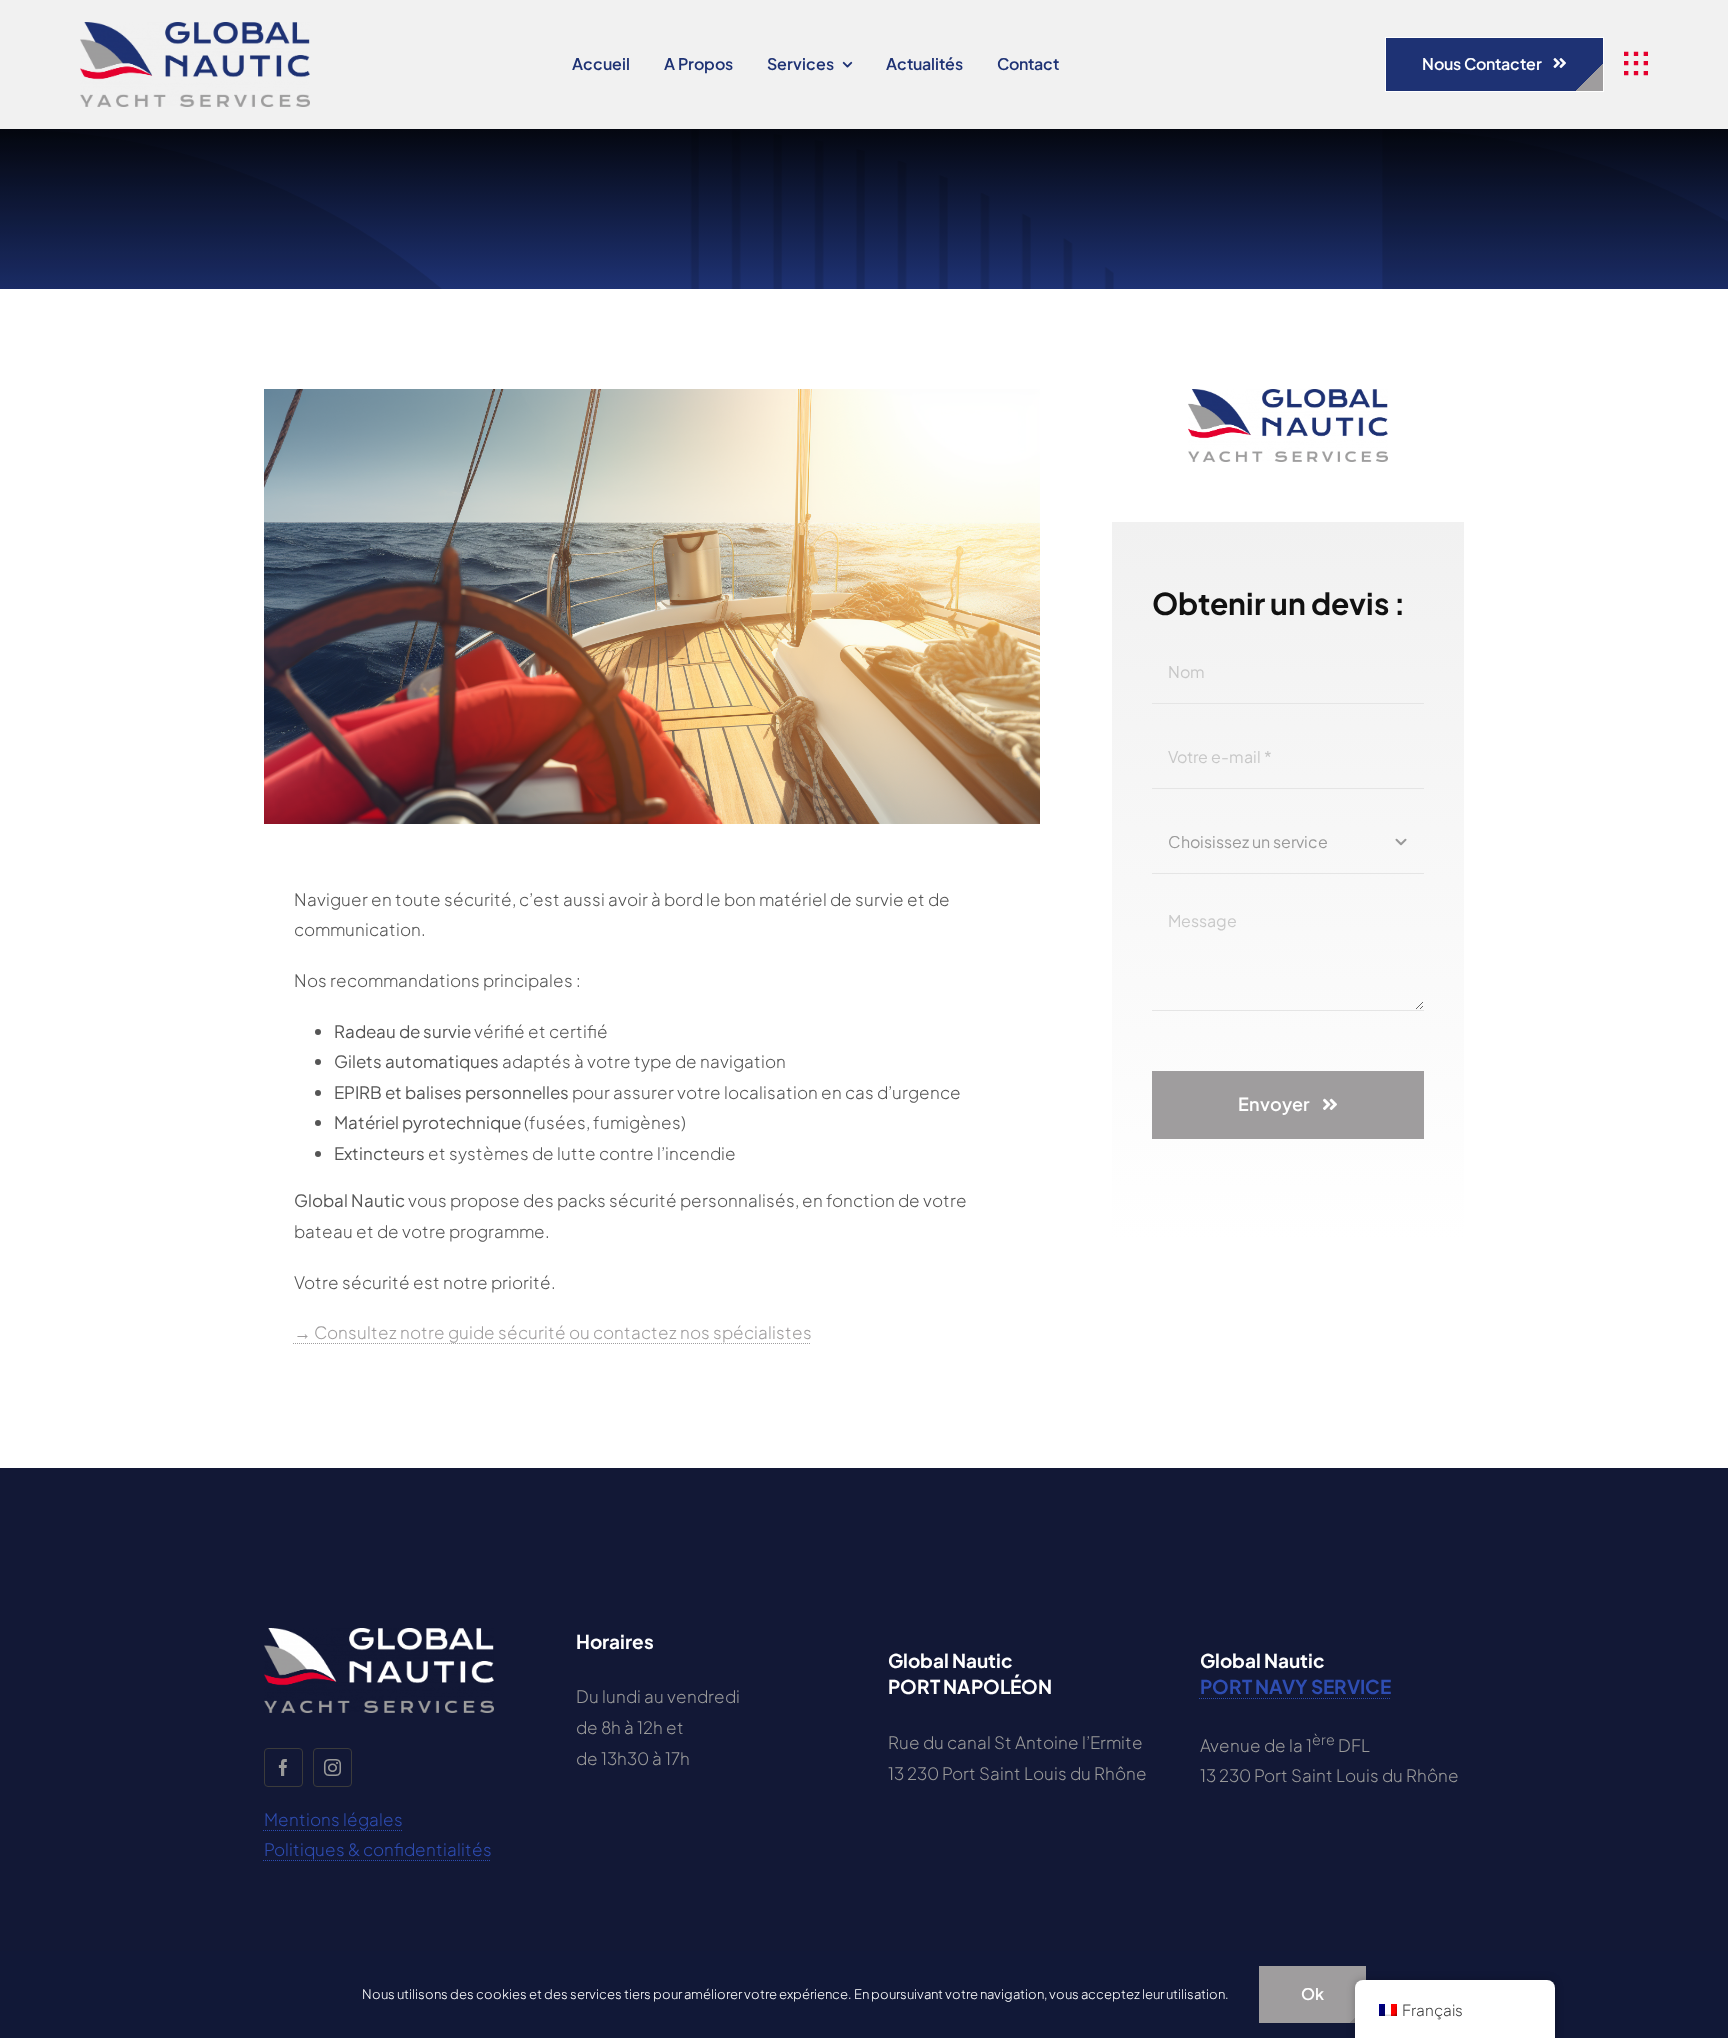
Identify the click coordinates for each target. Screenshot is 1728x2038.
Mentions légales (333, 1819)
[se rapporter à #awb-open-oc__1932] (1636, 64)
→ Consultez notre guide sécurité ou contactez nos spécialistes (553, 1332)
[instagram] (332, 1767)
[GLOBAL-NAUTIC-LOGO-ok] (195, 30)
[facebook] (283, 1767)
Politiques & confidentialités (378, 1849)
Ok (1312, 1993)
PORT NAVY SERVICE (1295, 1686)
